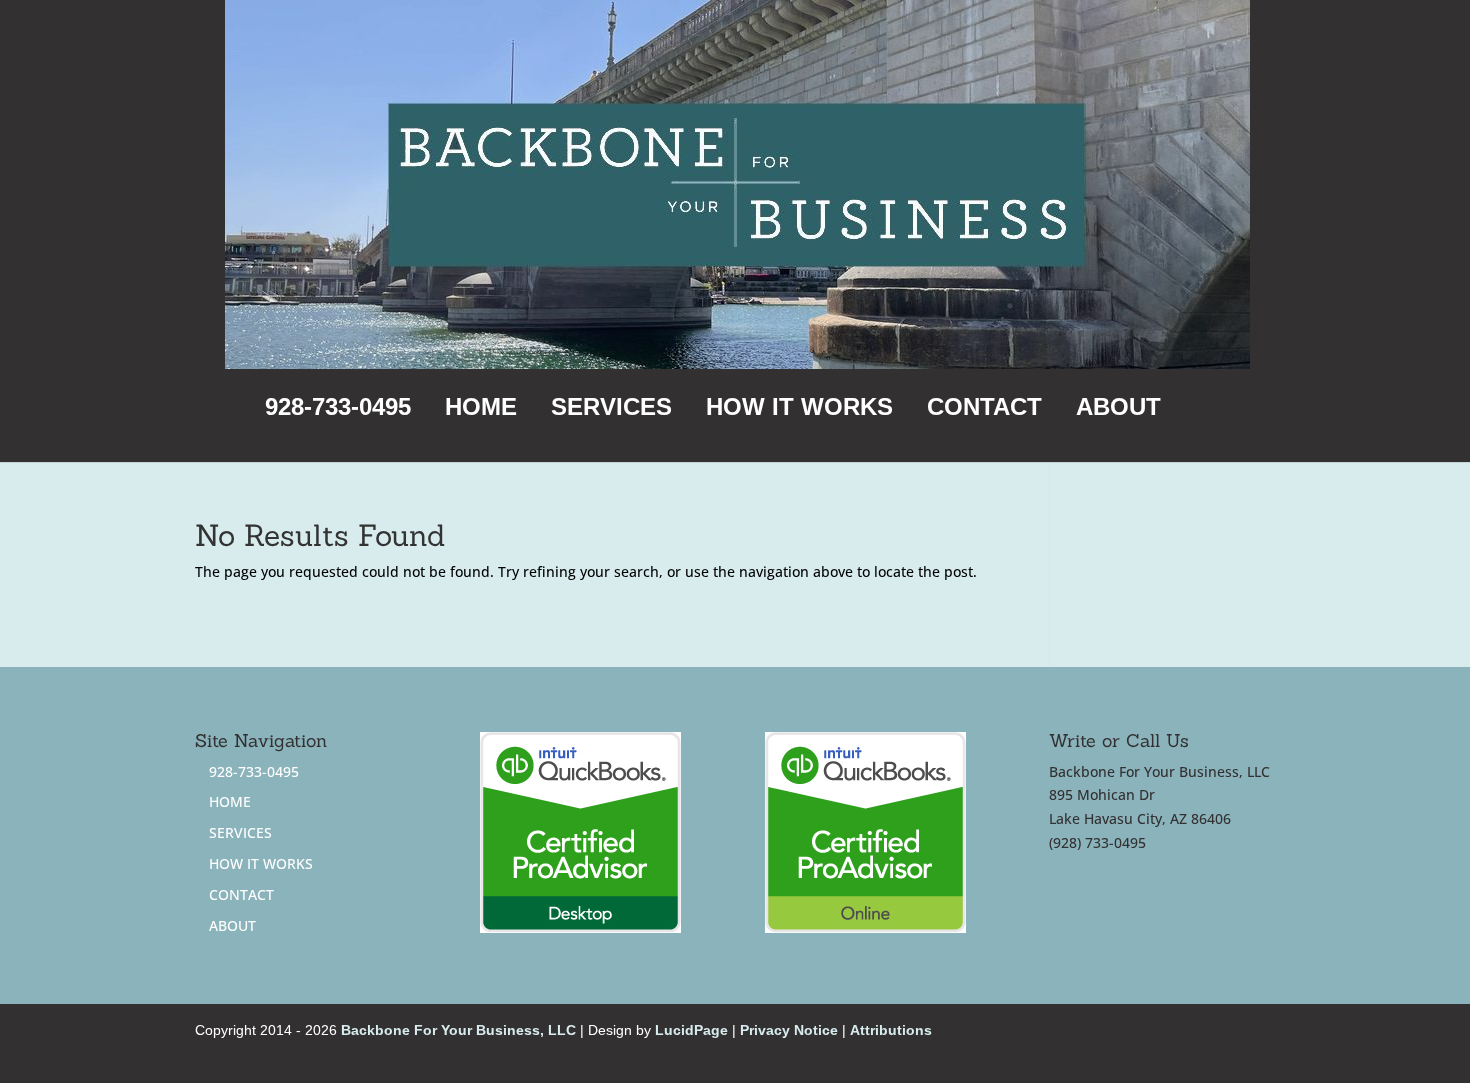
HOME (481, 410)
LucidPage (691, 1030)
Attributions (891, 1030)
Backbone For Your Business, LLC (458, 1030)
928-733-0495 (338, 410)
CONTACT (984, 410)
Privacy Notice (789, 1030)
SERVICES (611, 410)
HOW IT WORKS (799, 410)
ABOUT (1118, 410)
